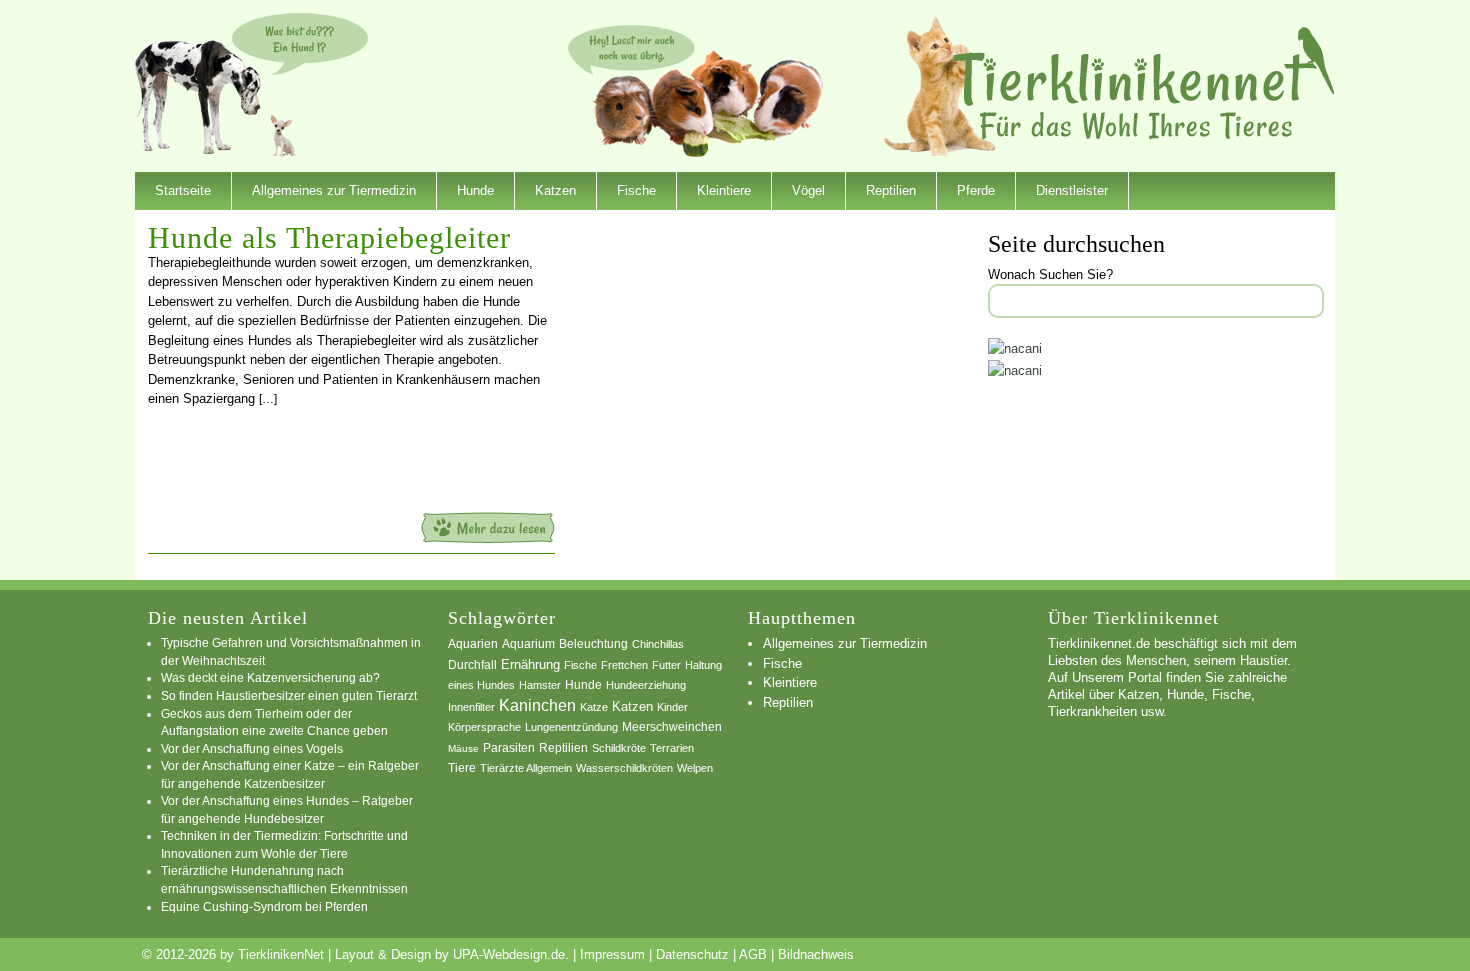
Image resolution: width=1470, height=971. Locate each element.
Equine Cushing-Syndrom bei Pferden (264, 906)
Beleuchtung (593, 644)
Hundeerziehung (646, 685)
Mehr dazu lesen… (488, 527)
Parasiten (509, 748)
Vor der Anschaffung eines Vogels (252, 748)
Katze (594, 707)
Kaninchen (537, 705)
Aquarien (473, 644)
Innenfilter (471, 707)
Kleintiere (724, 190)
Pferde (976, 190)
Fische (636, 190)
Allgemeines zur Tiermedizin (334, 190)
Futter (666, 665)
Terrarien (672, 748)
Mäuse (463, 748)
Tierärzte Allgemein (526, 768)
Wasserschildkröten (624, 768)
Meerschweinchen (672, 727)
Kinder (672, 707)
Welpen (695, 768)
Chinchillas (658, 644)
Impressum (612, 954)
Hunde (475, 190)
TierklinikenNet (1144, 83)
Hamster (540, 685)
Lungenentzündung (571, 727)
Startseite (183, 190)
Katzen (555, 190)
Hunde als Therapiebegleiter (329, 237)
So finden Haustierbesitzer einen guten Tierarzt (289, 695)
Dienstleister (1072, 190)
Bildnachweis (816, 954)
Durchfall (472, 665)
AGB (753, 954)
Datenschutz (692, 954)
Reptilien (891, 190)
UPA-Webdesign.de (509, 954)
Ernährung (530, 664)
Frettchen (624, 665)
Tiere (462, 768)
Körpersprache (484, 727)
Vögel (808, 190)
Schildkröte (619, 748)
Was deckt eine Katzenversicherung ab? (270, 677)
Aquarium (528, 644)
